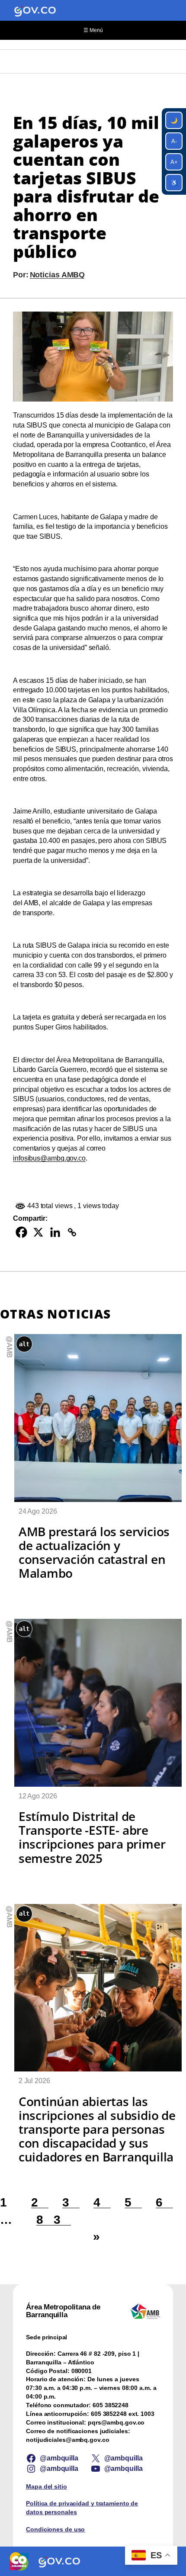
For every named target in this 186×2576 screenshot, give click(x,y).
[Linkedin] (55, 1232)
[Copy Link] (72, 1232)
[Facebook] (21, 1232)
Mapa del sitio (46, 2486)
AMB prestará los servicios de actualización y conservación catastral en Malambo (94, 1552)
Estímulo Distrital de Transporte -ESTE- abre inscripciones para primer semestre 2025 (92, 1837)
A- (174, 141)
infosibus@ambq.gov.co (49, 1158)
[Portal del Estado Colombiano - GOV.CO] (35, 10)
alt (24, 1344)
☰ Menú (93, 30)
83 (54, 2219)
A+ (174, 162)
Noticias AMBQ (58, 275)
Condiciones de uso (55, 2529)
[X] (38, 1232)
